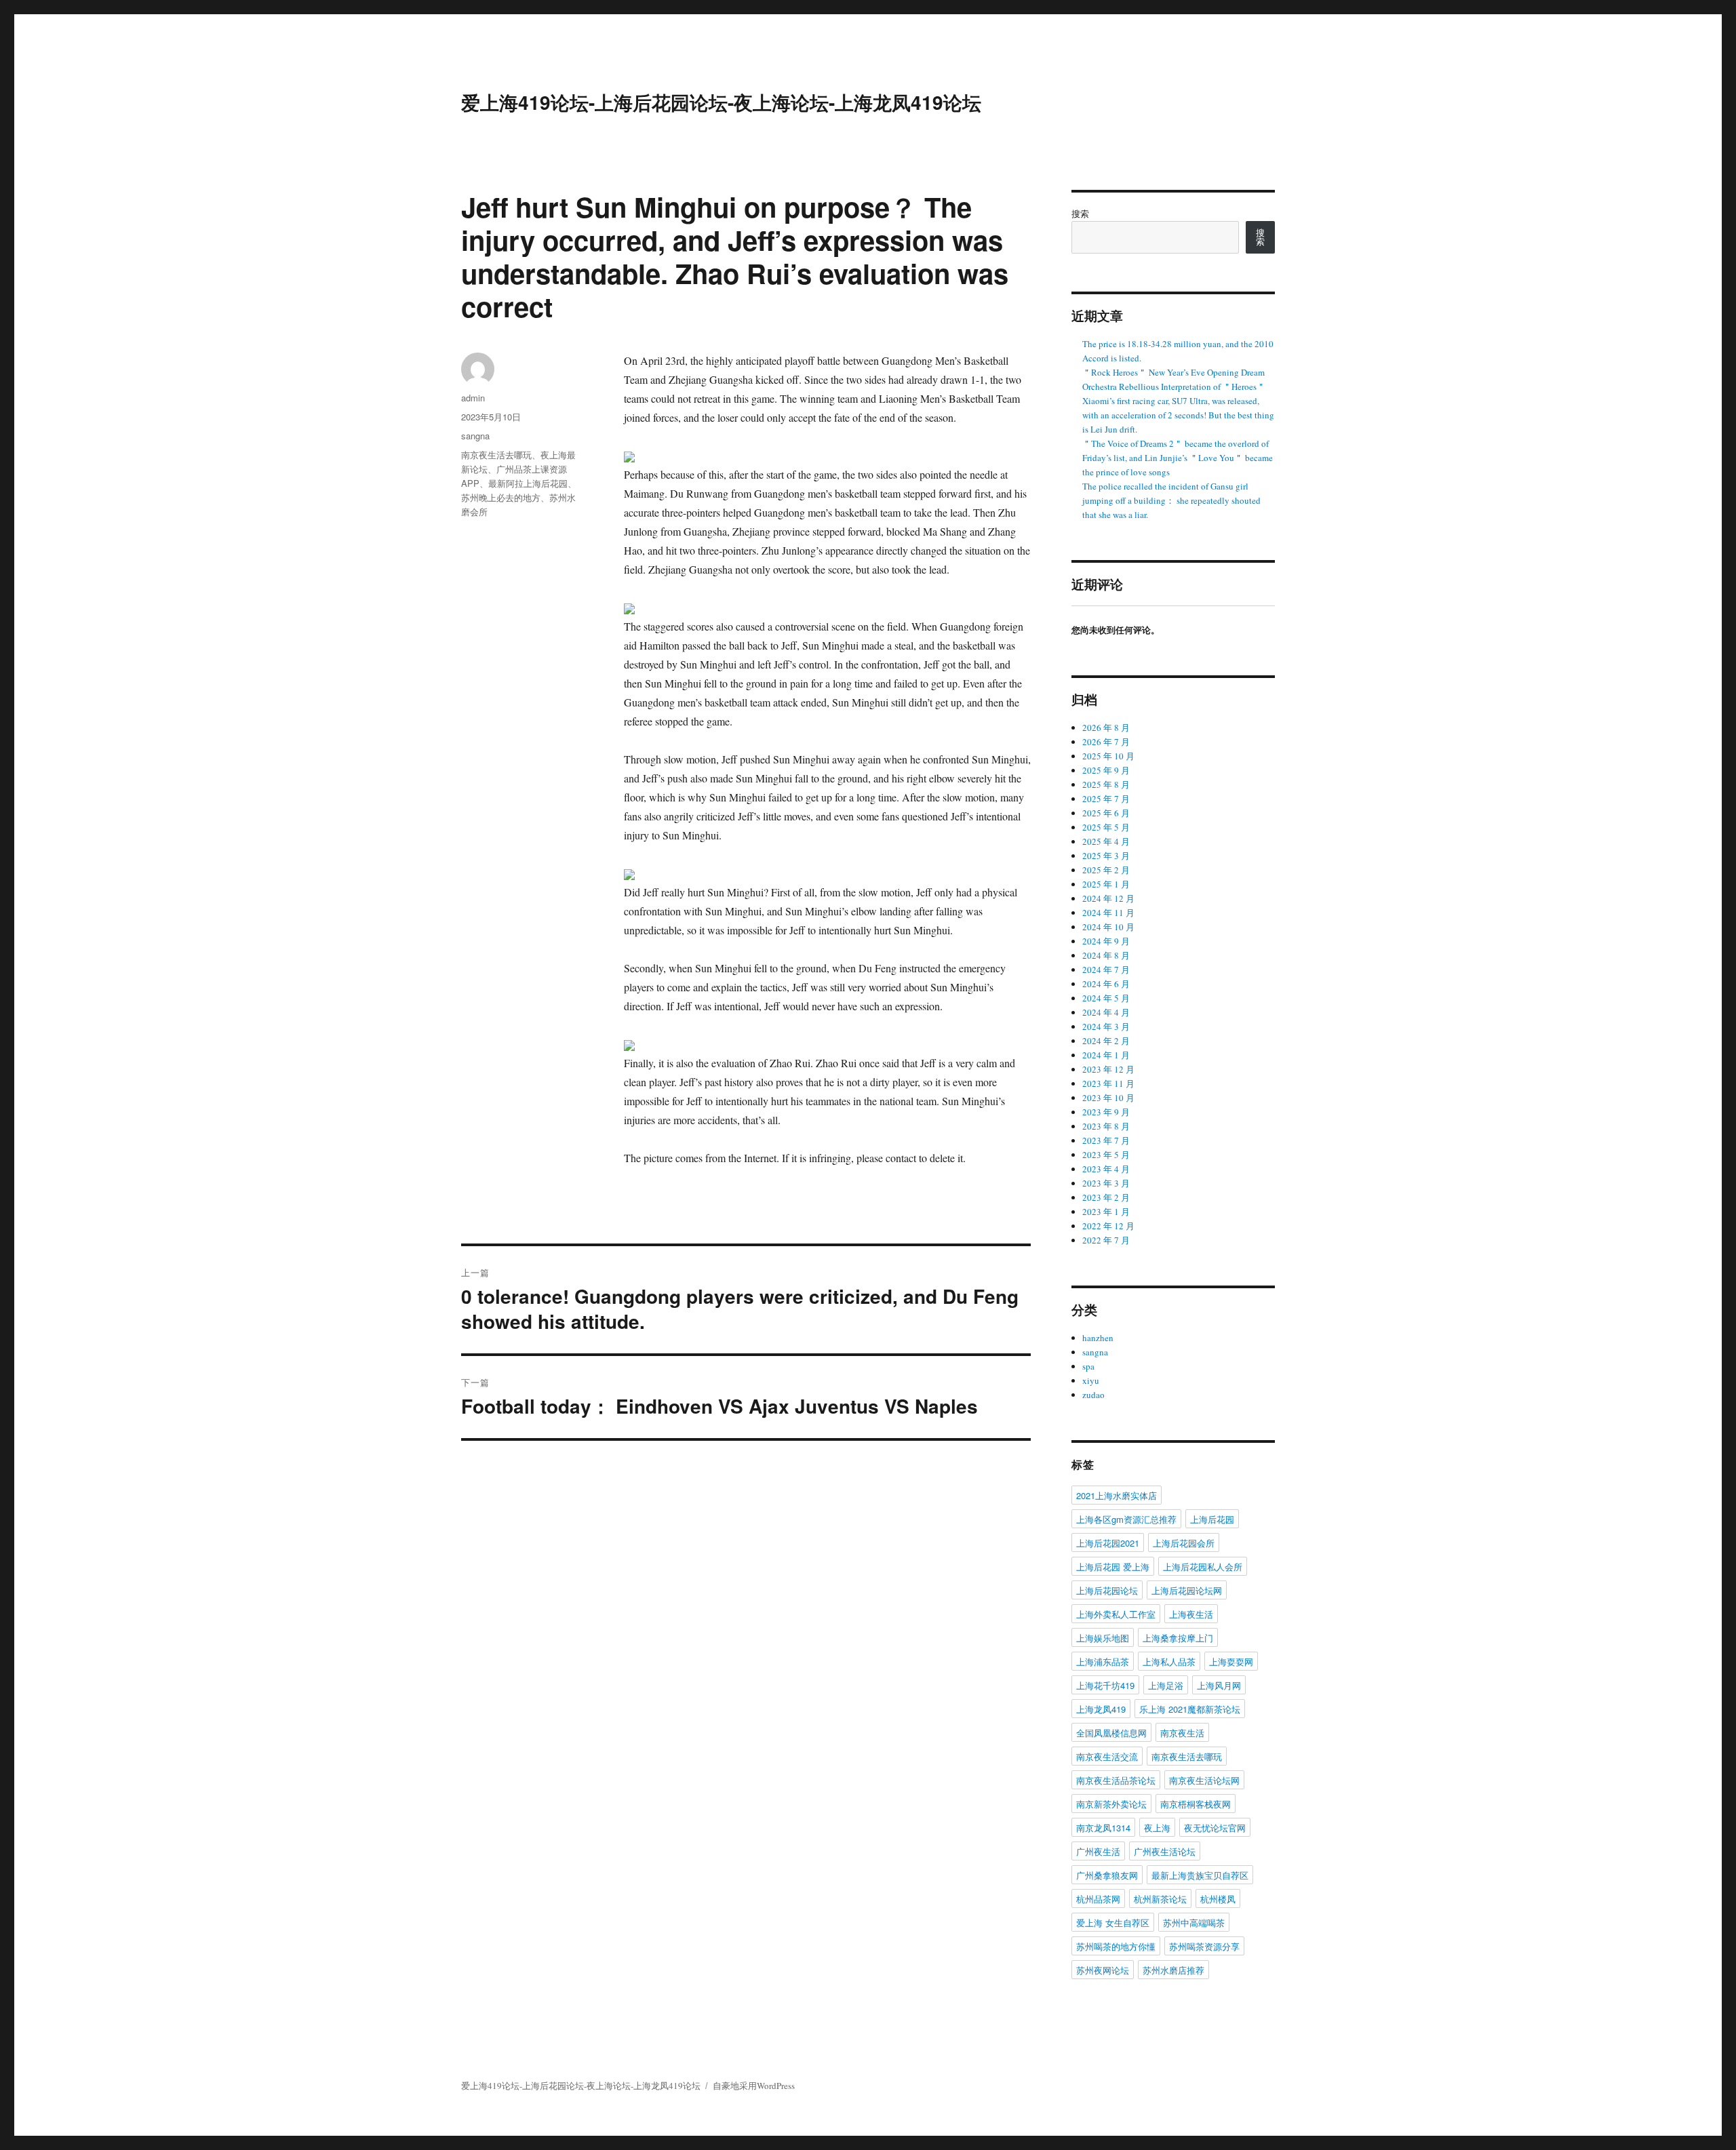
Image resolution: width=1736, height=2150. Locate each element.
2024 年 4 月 (1106, 1012)
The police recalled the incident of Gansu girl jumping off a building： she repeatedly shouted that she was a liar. (1171, 500)
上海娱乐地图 (1103, 1638)
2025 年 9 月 (1106, 770)
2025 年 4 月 (1106, 841)
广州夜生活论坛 (1165, 1851)
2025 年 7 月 (1106, 799)
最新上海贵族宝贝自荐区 (1200, 1875)
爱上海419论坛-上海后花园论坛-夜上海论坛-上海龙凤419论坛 (721, 102)
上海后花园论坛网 (1187, 1590)
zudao (1093, 1395)
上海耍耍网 (1231, 1661)
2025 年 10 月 (1108, 756)
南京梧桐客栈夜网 (1196, 1804)
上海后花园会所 (1184, 1543)
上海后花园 (1212, 1519)
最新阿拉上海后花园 (528, 483)
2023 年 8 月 (1106, 1126)
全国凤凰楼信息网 (1111, 1733)
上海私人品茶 (1169, 1661)
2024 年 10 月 (1108, 927)
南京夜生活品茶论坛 (1116, 1780)
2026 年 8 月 (1106, 728)
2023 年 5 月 (1106, 1155)
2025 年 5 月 (1106, 827)
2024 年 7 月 (1106, 970)
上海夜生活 (1191, 1614)
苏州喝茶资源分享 (1204, 1946)
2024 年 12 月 (1108, 898)
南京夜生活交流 (1107, 1756)
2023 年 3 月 (1106, 1183)
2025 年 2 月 (1106, 870)
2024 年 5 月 (1106, 998)
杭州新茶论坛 (1160, 1899)
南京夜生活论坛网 (1204, 1780)
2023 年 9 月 (1106, 1112)
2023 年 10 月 (1108, 1098)
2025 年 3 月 (1106, 856)
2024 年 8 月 (1106, 955)
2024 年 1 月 (1106, 1055)
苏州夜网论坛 (1103, 1970)
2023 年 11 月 (1108, 1083)
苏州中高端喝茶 (1194, 1923)
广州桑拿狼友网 (1107, 1875)
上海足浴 (1166, 1685)
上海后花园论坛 (1107, 1590)
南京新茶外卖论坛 (1111, 1804)
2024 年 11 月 (1108, 913)
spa (1088, 1366)
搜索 (1080, 214)
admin (473, 398)
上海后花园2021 (1108, 1543)
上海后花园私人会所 (1203, 1567)
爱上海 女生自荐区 (1113, 1923)
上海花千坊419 (1105, 1685)
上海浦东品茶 (1103, 1661)
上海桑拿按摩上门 (1178, 1638)
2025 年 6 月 (1106, 813)
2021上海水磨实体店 (1117, 1495)
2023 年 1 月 (1106, 1212)
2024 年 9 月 (1106, 941)
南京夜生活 (1182, 1733)
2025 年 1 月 (1106, 884)
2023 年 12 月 (1108, 1069)
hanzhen (1098, 1338)
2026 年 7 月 (1106, 742)
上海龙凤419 (1101, 1709)
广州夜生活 (1098, 1851)
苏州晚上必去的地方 (501, 497)
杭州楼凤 (1218, 1899)
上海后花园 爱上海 (1113, 1567)
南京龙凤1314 (1103, 1828)
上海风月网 (1219, 1685)
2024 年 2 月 (1106, 1041)
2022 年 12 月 (1108, 1226)
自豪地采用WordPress (754, 2086)
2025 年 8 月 (1106, 784)
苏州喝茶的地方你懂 (1116, 1946)
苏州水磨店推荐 (1173, 1970)
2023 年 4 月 (1106, 1169)
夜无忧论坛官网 (1215, 1828)
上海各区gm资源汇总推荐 (1126, 1519)
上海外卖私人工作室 (1116, 1614)
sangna (475, 436)
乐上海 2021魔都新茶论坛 (1190, 1709)
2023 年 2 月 (1106, 1197)
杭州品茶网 (1098, 1899)
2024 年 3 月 (1106, 1027)
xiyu (1091, 1380)
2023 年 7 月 (1106, 1140)
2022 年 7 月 (1106, 1240)
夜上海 (1157, 1828)
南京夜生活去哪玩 (496, 455)
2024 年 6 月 (1106, 984)
